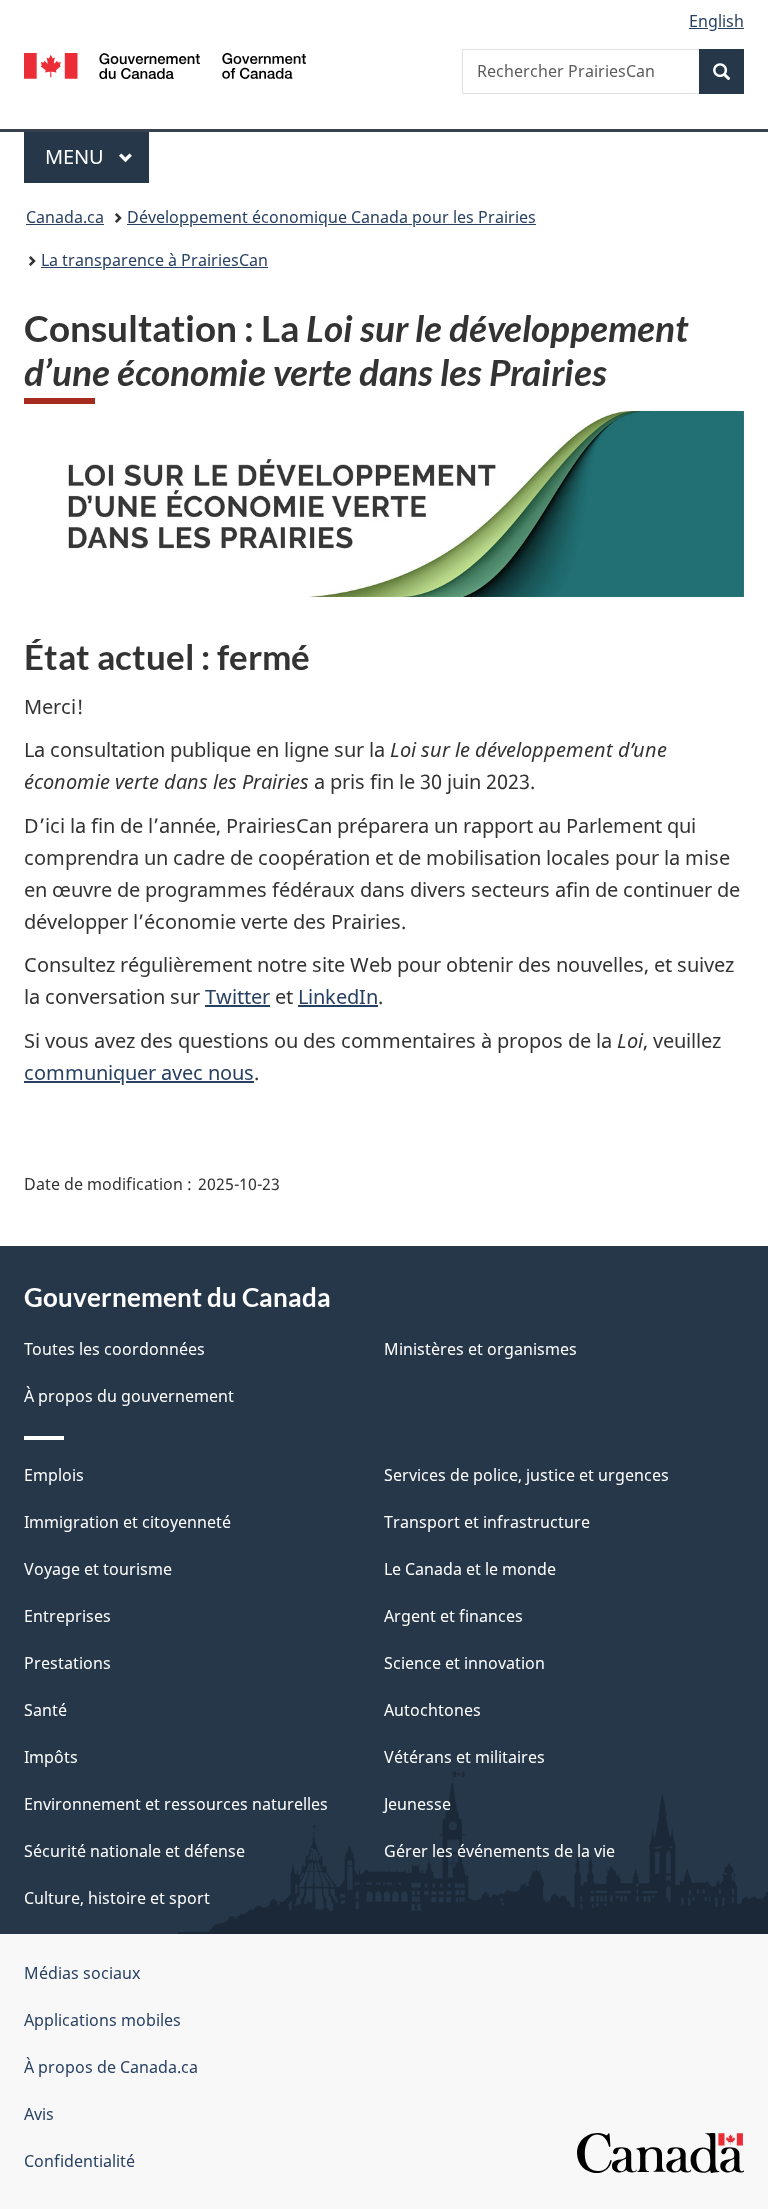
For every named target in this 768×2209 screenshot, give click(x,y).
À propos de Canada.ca (111, 2067)
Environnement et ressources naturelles (176, 1804)
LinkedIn (338, 996)
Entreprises (67, 1616)
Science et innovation (464, 1663)
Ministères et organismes (480, 1349)
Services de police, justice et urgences (526, 1475)
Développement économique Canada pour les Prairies (331, 217)
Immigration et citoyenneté (127, 1522)
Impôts (51, 1757)
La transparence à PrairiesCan (154, 260)
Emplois (54, 1475)
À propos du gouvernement (129, 1396)
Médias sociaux (82, 1973)
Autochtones (432, 1710)
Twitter (237, 996)
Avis (39, 2114)
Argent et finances (453, 1616)
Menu (97, 156)
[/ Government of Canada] (165, 64)
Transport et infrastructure (487, 1522)
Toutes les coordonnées (114, 1349)
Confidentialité (79, 2161)
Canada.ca (65, 217)
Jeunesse (417, 1804)
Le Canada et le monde (470, 1569)
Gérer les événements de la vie (499, 1851)
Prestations (67, 1663)
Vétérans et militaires (464, 1757)
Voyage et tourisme (98, 1569)
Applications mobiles (102, 2020)
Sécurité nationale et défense (134, 1851)
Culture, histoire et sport (117, 1898)
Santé (45, 1710)
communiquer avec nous (139, 1072)
